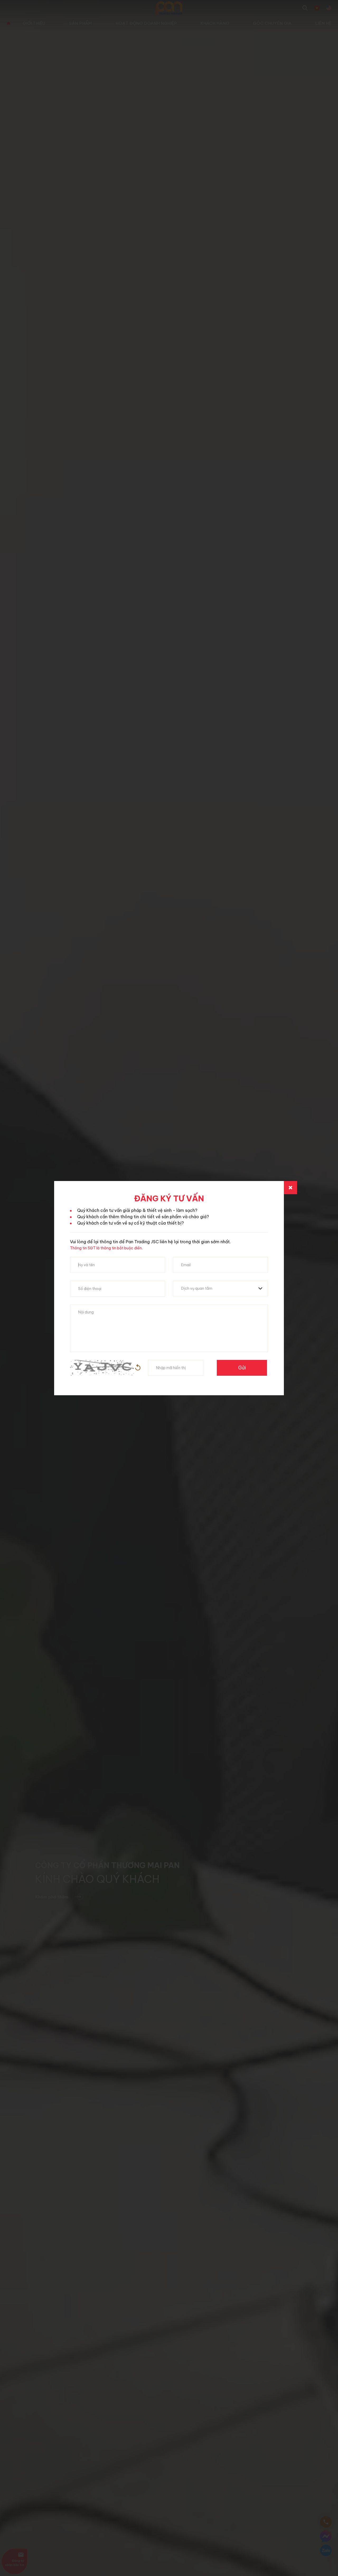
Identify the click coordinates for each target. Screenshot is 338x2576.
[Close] (290, 1188)
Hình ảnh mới (138, 1368)
